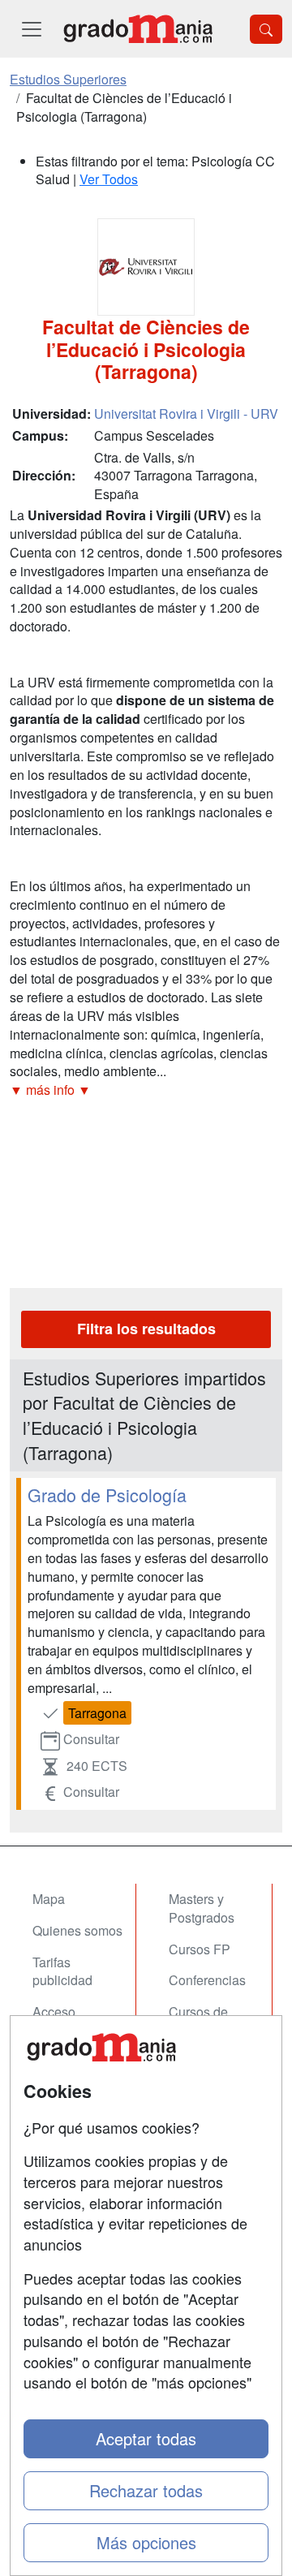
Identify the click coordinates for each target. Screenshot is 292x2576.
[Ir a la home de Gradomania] (138, 29)
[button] (146, 1090)
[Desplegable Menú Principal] (32, 29)
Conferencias (207, 1980)
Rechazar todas (146, 2490)
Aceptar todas (146, 2438)
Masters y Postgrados (202, 1908)
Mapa (49, 1899)
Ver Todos (109, 179)
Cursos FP (200, 1949)
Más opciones (146, 2542)
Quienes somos (77, 1930)
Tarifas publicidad (62, 1971)
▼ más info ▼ (50, 1090)
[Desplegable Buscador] (266, 29)
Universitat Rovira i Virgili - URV (186, 414)
